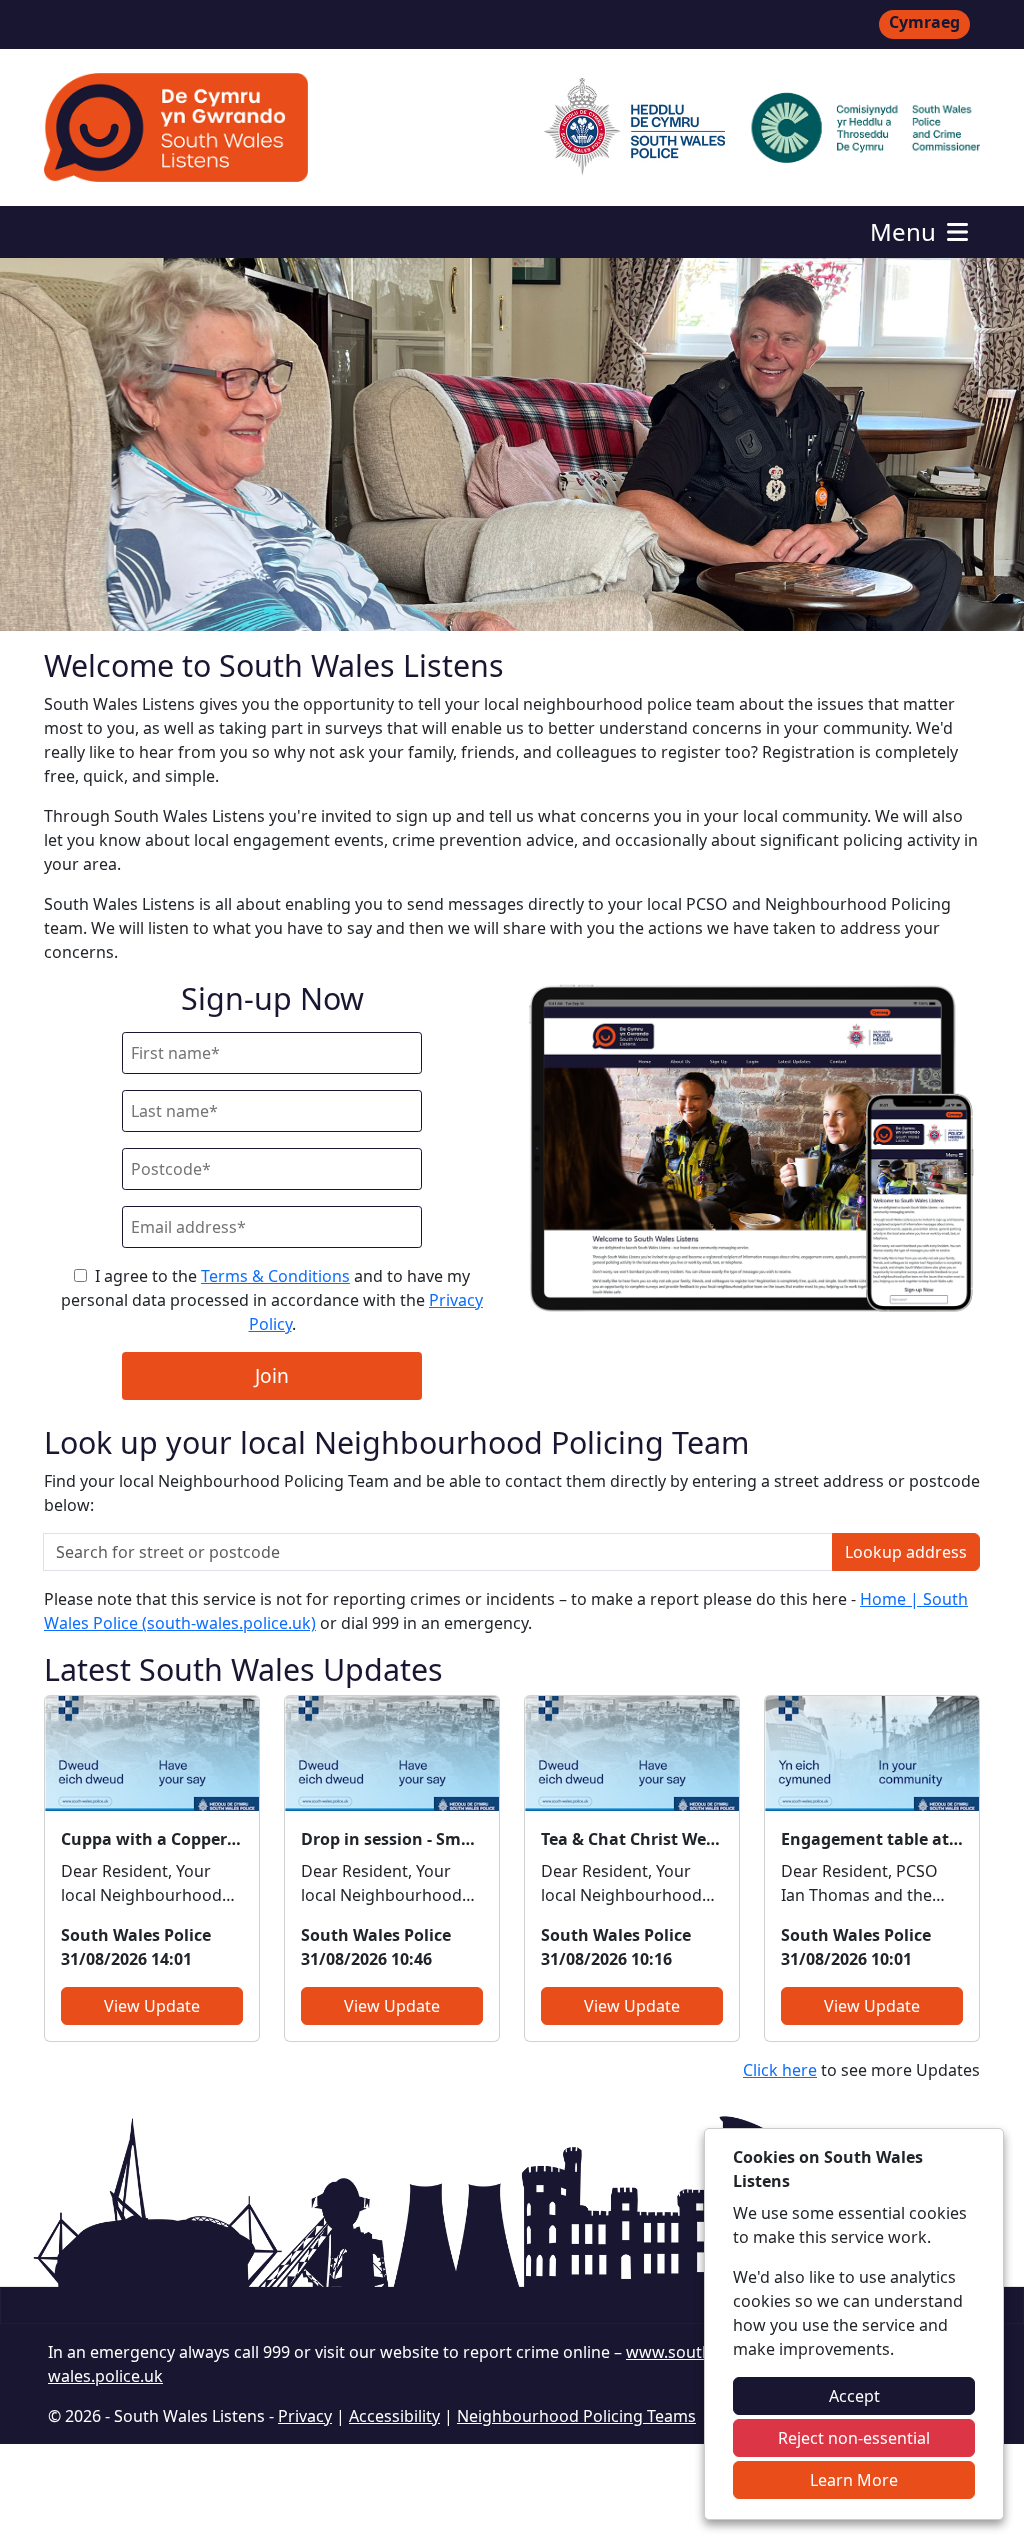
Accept (854, 2396)
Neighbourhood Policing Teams (576, 2416)
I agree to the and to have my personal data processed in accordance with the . (272, 1300)
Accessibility (394, 2416)
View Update (152, 2006)
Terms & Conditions (275, 1276)
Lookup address (906, 1552)
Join (272, 1375)
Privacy (305, 2416)
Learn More (854, 2480)
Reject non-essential (854, 2438)
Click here (780, 2070)
